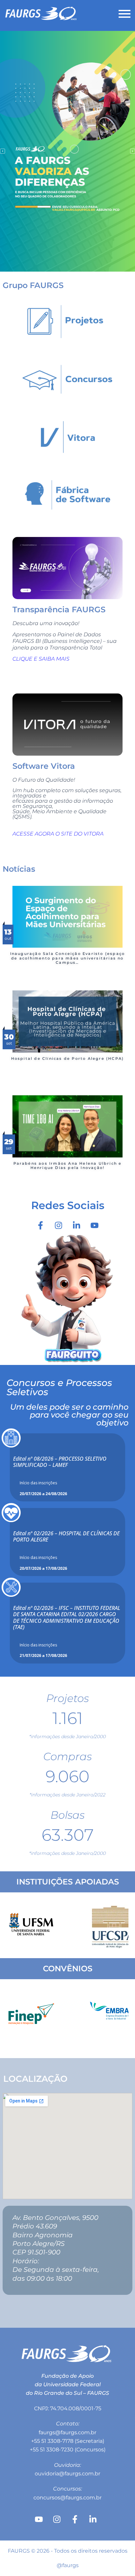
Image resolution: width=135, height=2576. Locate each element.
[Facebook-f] (41, 1226)
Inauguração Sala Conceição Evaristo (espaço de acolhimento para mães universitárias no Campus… (68, 958)
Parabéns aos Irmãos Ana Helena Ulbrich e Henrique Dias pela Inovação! (68, 1166)
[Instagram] (59, 1226)
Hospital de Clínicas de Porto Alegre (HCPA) (68, 1058)
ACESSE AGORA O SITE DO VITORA (58, 834)
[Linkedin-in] (77, 1226)
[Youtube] (95, 1226)
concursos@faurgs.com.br (67, 2498)
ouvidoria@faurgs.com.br (67, 2474)
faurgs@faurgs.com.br (67, 2432)
